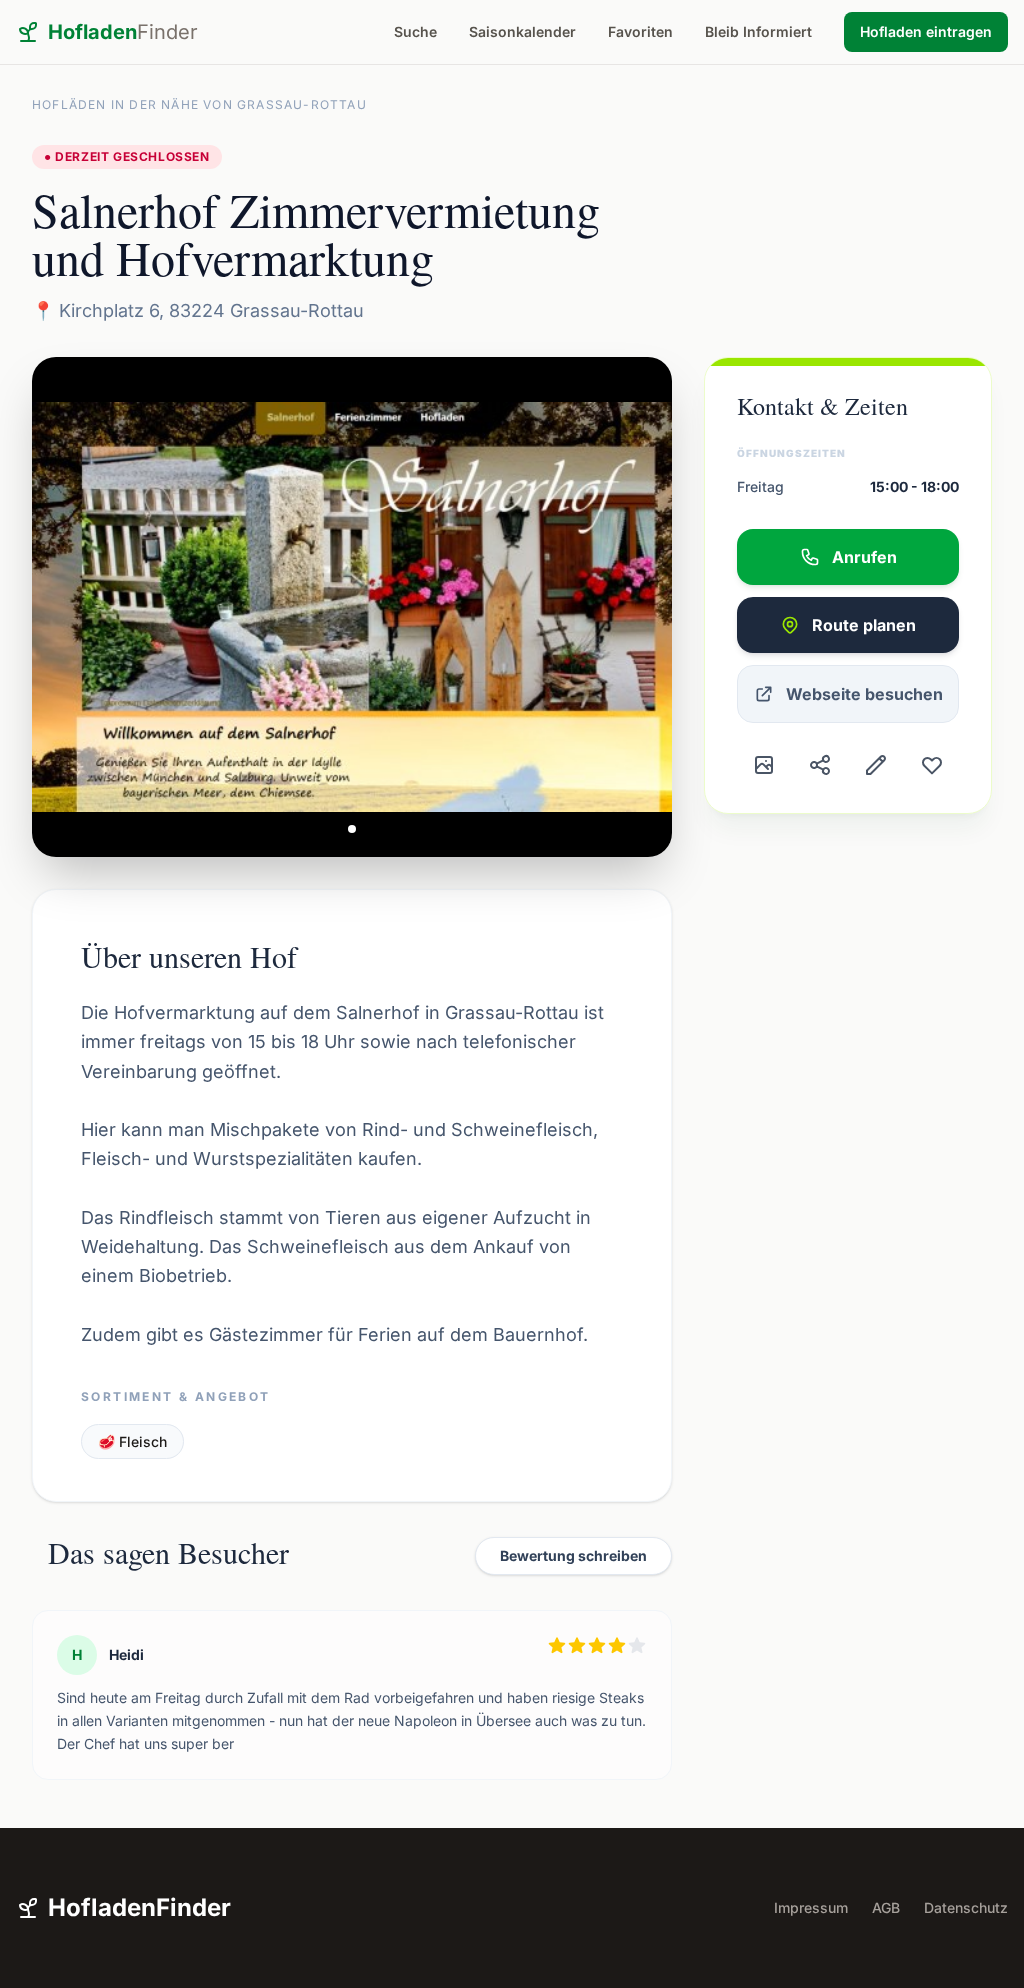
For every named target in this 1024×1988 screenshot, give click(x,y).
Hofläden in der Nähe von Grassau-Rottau (199, 104)
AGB (886, 1907)
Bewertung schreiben (573, 1555)
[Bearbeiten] (876, 765)
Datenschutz (966, 1907)
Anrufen (864, 557)
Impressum (811, 1907)
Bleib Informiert (758, 31)
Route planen (864, 625)
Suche (415, 31)
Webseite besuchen (864, 694)
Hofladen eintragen (926, 31)
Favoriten (640, 31)
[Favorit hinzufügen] (932, 765)
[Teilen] (820, 765)
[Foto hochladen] (764, 765)
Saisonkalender (522, 31)
